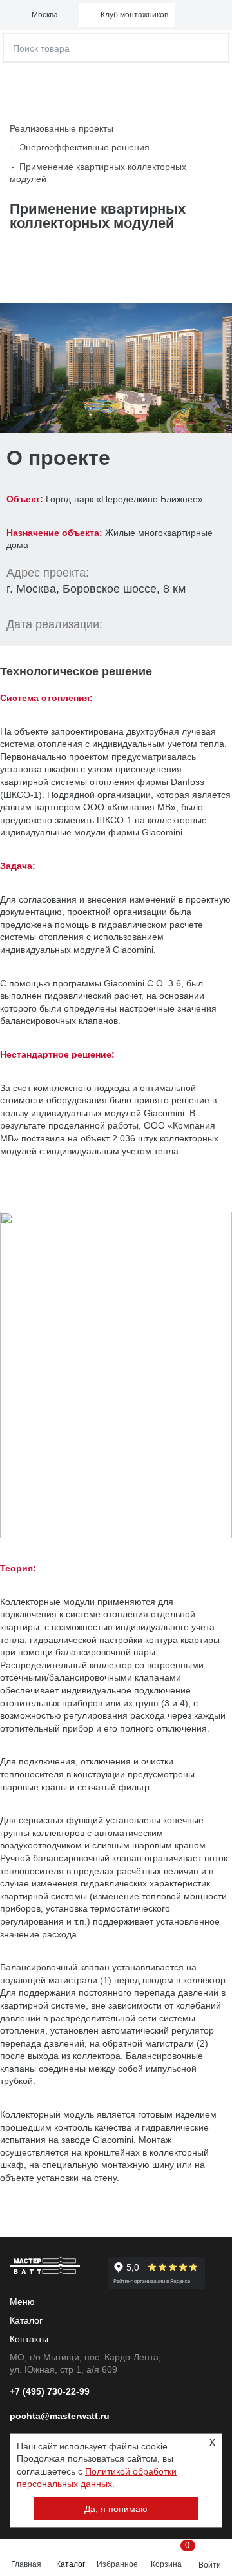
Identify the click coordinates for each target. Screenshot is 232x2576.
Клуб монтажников (134, 15)
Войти (210, 2565)
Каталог (71, 2564)
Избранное (117, 2564)
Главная (26, 2564)
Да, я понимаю (116, 2509)
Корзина (168, 2555)
